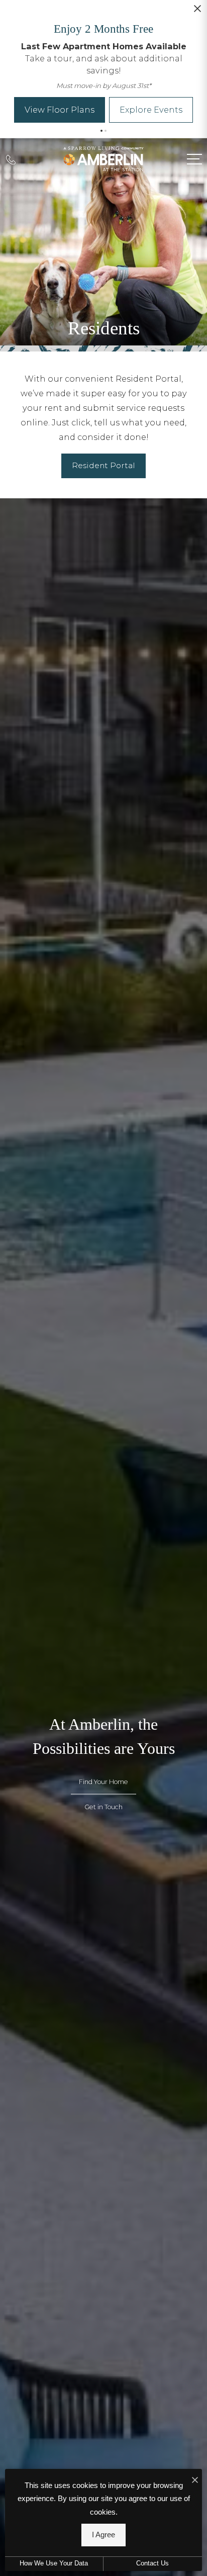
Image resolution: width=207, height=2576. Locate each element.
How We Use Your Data (54, 2563)
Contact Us (152, 2563)
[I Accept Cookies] (195, 2480)
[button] (101, 131)
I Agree (103, 2535)
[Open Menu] (194, 159)
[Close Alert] (197, 12)
